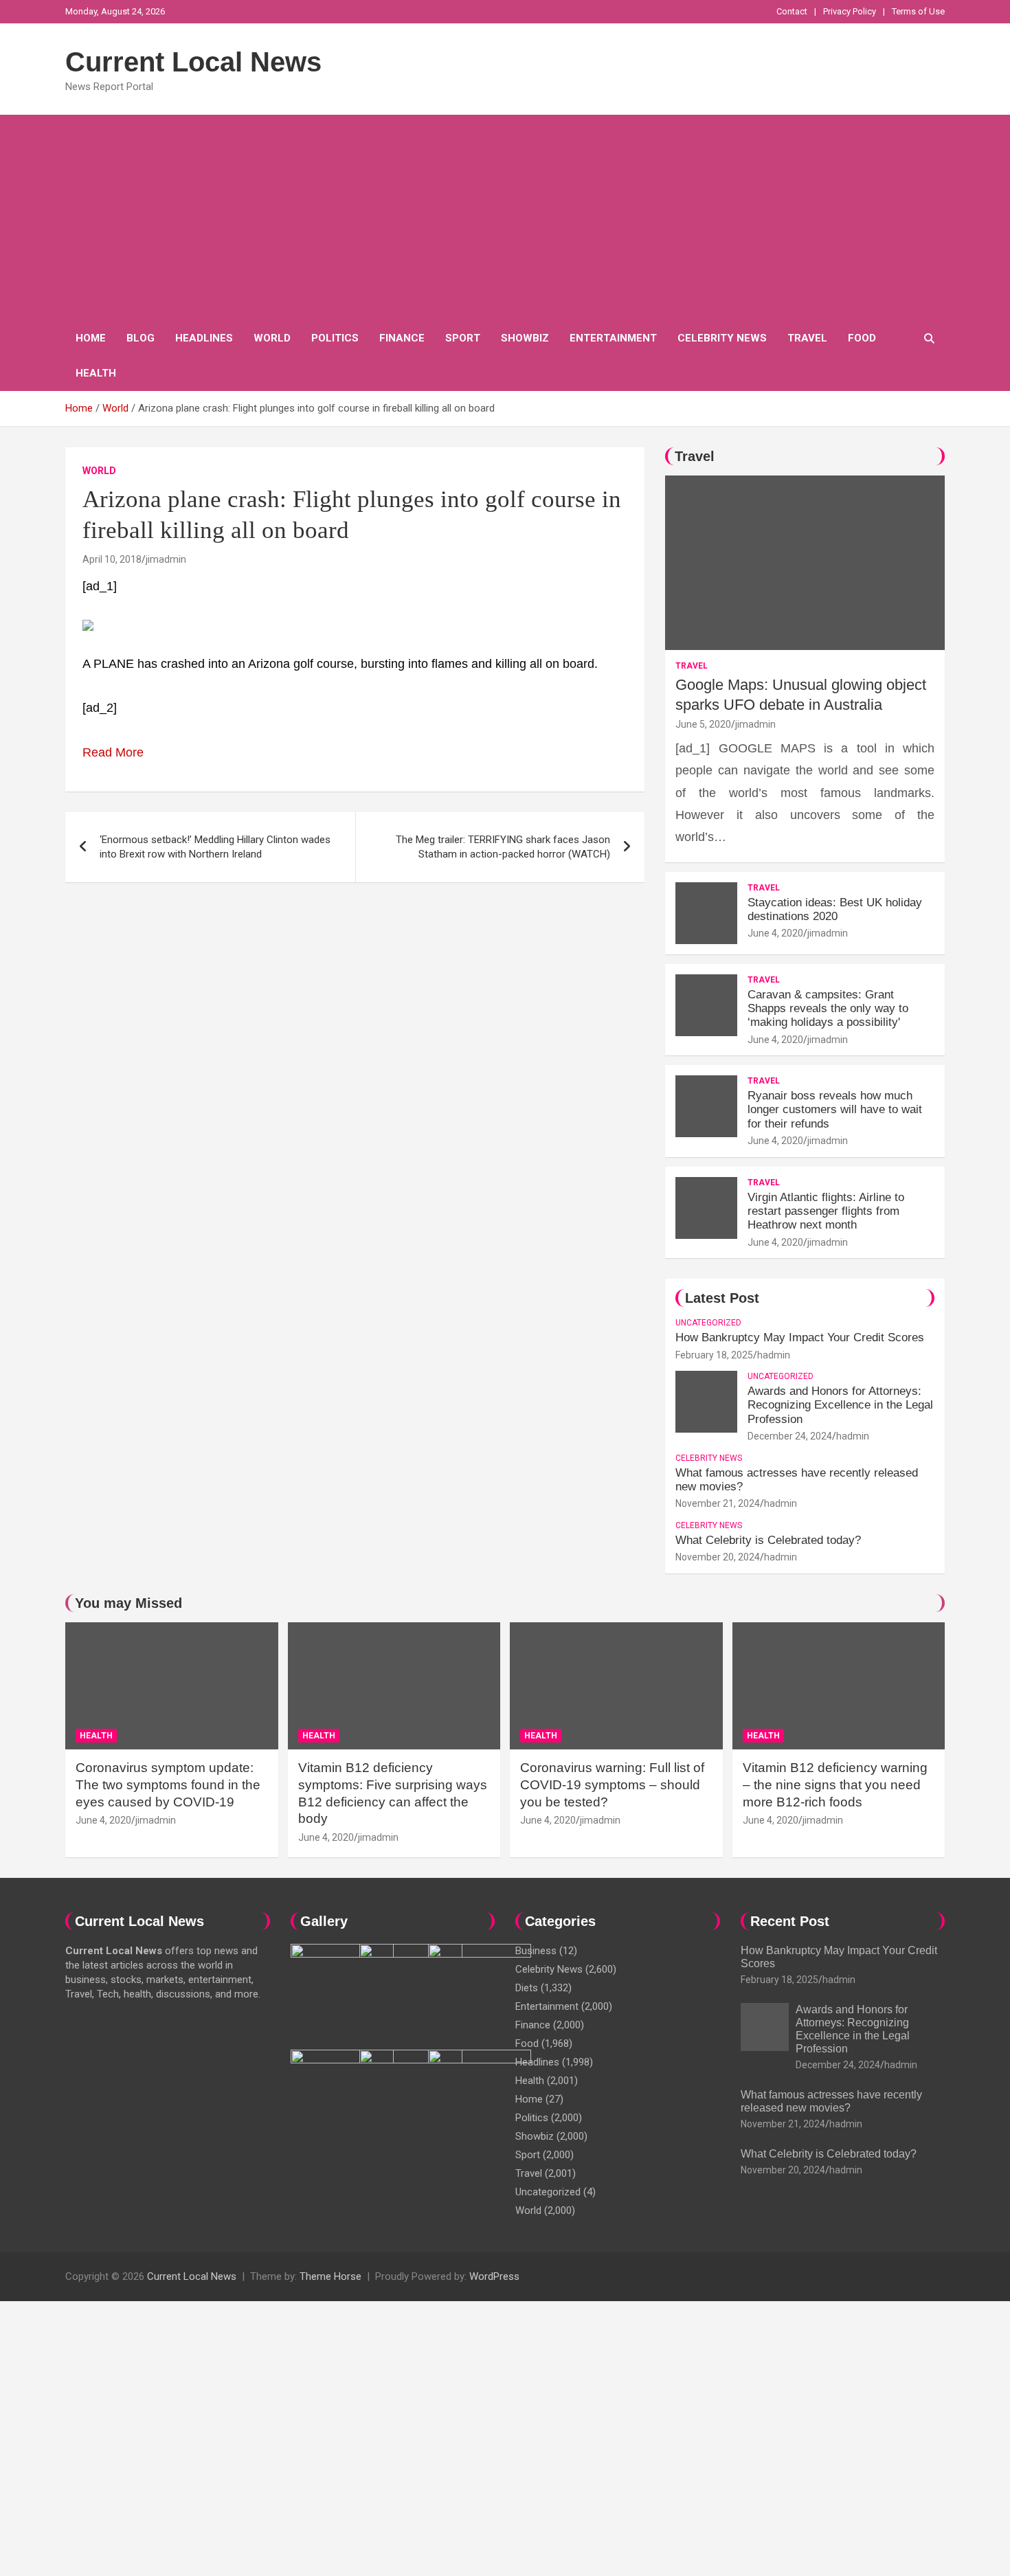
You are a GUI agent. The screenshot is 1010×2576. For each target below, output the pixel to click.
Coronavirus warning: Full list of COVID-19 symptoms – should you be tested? (612, 1784)
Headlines (204, 338)
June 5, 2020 (703, 724)
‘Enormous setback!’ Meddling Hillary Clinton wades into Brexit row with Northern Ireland (215, 847)
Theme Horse (330, 2276)
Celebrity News (722, 338)
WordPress (494, 2276)
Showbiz (525, 338)
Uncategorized (708, 1323)
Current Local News (193, 62)
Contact (792, 11)
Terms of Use (918, 11)
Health (96, 373)
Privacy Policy (850, 11)
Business (536, 1951)
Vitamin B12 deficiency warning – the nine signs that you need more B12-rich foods (835, 1784)
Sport (463, 338)
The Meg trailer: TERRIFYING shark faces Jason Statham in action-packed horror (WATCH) (503, 847)
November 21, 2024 (718, 1503)
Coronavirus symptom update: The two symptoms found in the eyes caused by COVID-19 (168, 1784)
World (272, 338)
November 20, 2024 (718, 1557)
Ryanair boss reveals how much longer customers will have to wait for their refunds (835, 1110)
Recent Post (790, 1921)
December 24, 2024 (790, 1436)
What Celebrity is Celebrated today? (768, 1540)
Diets (527, 1988)
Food (862, 338)
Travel (807, 338)
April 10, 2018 (112, 559)
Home (91, 338)
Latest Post (722, 1298)
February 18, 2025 (714, 1355)
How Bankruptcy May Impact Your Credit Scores (801, 1337)
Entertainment (613, 338)
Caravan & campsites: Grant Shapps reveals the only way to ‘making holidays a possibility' (828, 1009)
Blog (141, 338)
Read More (113, 752)
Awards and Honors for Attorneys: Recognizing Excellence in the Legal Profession (840, 1405)
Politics (335, 338)
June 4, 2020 (775, 933)
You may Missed (128, 1603)
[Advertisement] (505, 218)
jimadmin (166, 559)
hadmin (774, 1355)
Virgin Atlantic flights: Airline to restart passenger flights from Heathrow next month (826, 1211)
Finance (402, 338)
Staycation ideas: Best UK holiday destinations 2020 (835, 909)
